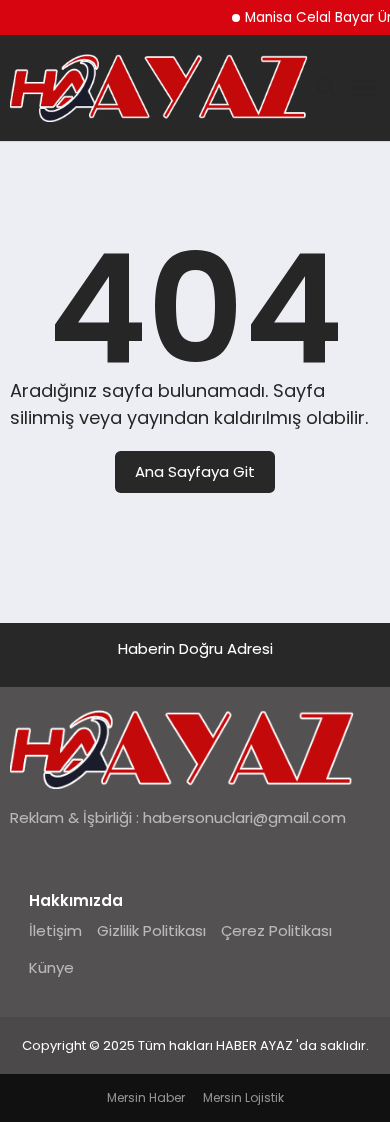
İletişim (55, 930)
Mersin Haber (146, 1097)
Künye (51, 967)
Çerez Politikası (276, 930)
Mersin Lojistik (243, 1097)
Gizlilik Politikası (151, 930)
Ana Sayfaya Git (195, 471)
